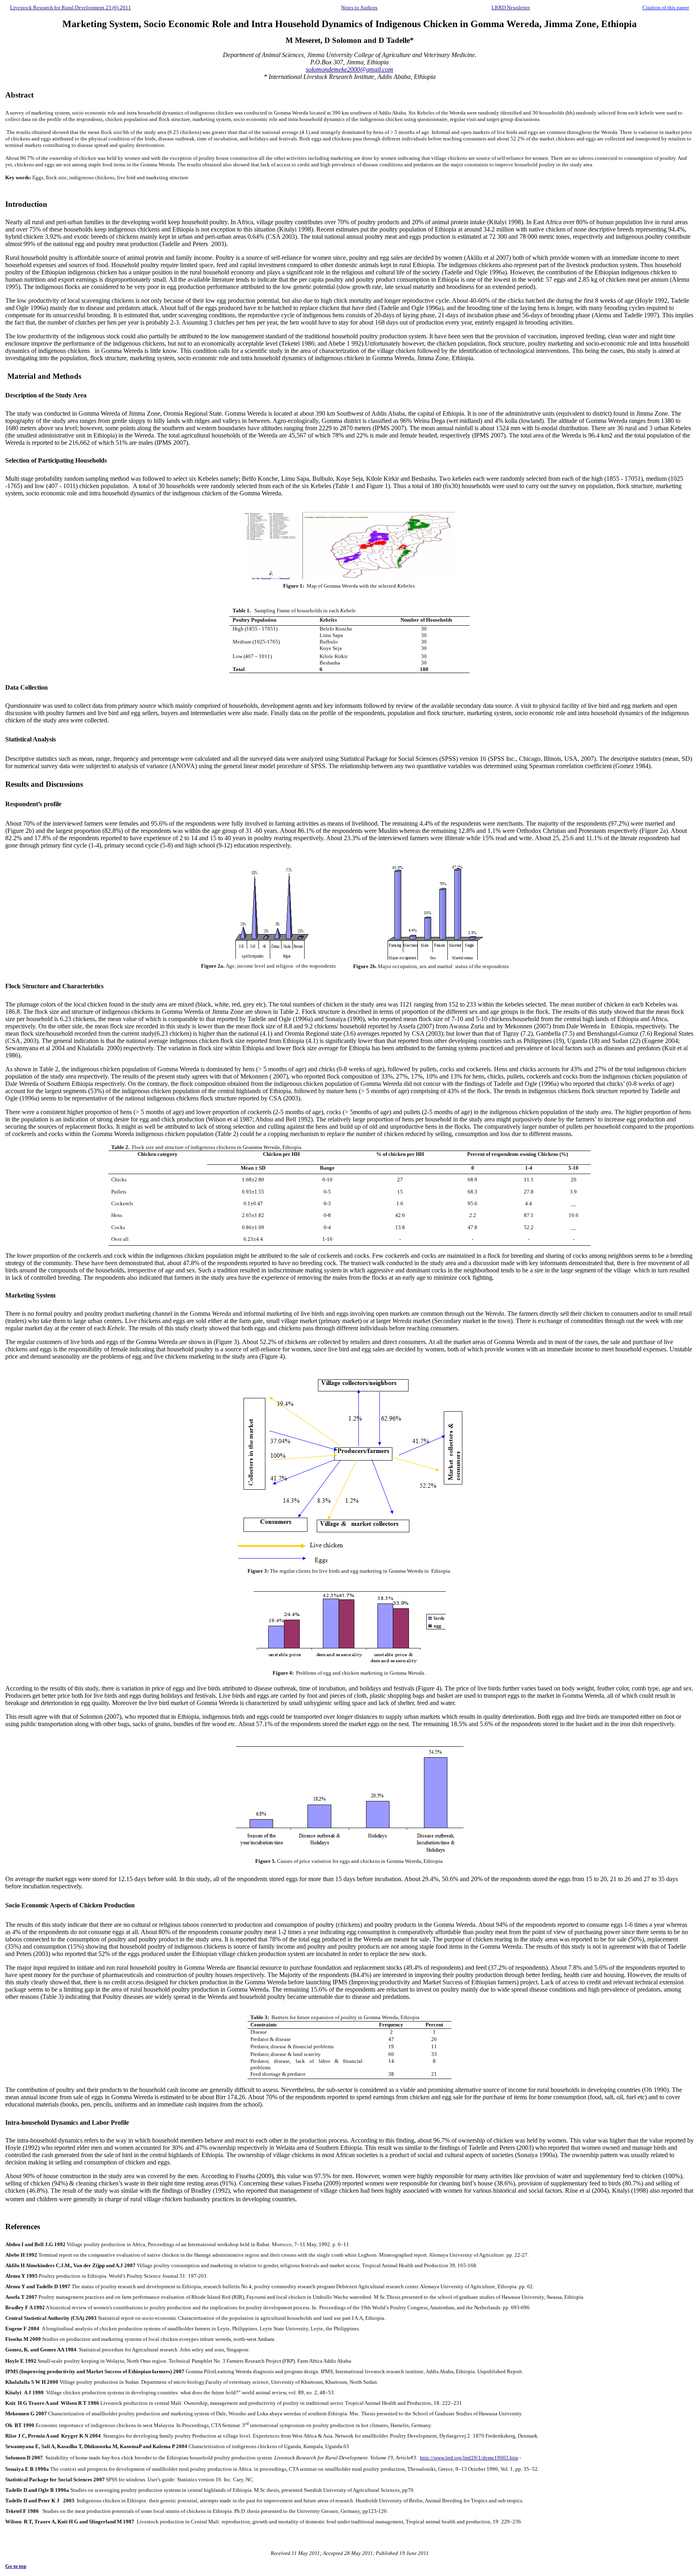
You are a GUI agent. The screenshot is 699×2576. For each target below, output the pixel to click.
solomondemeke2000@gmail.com (349, 69)
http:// (427, 2458)
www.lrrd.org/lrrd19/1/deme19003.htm (476, 2458)
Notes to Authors (359, 7)
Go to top (16, 2566)
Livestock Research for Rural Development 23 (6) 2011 (71, 7)
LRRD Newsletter (511, 7)
